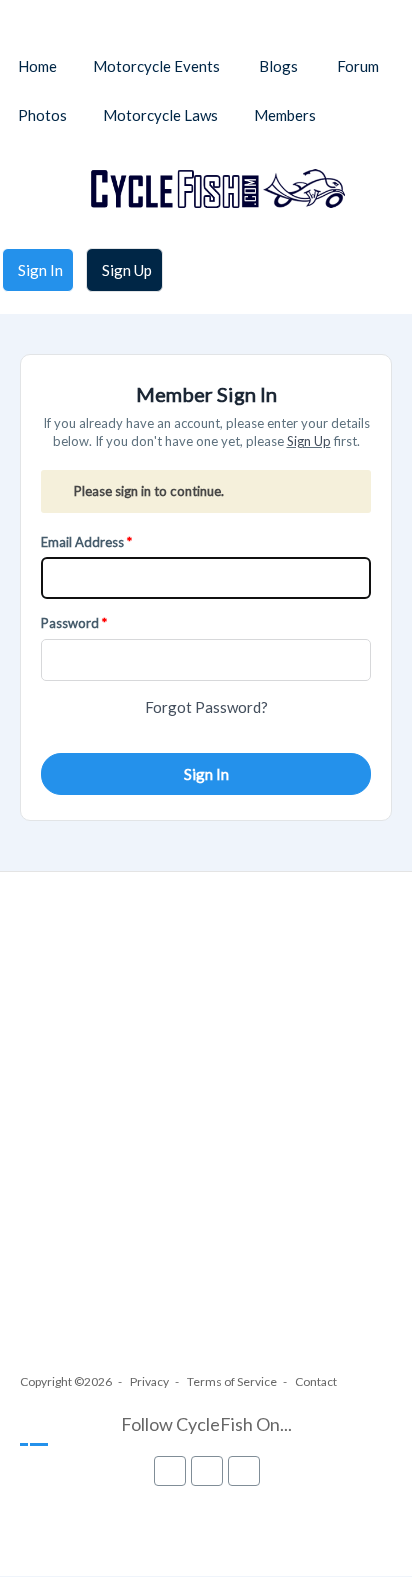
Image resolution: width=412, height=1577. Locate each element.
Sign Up (309, 441)
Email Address (82, 542)
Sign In (206, 774)
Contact (316, 1381)
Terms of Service (232, 1381)
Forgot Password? (206, 707)
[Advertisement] (206, 1140)
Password (70, 623)
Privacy (149, 1381)
